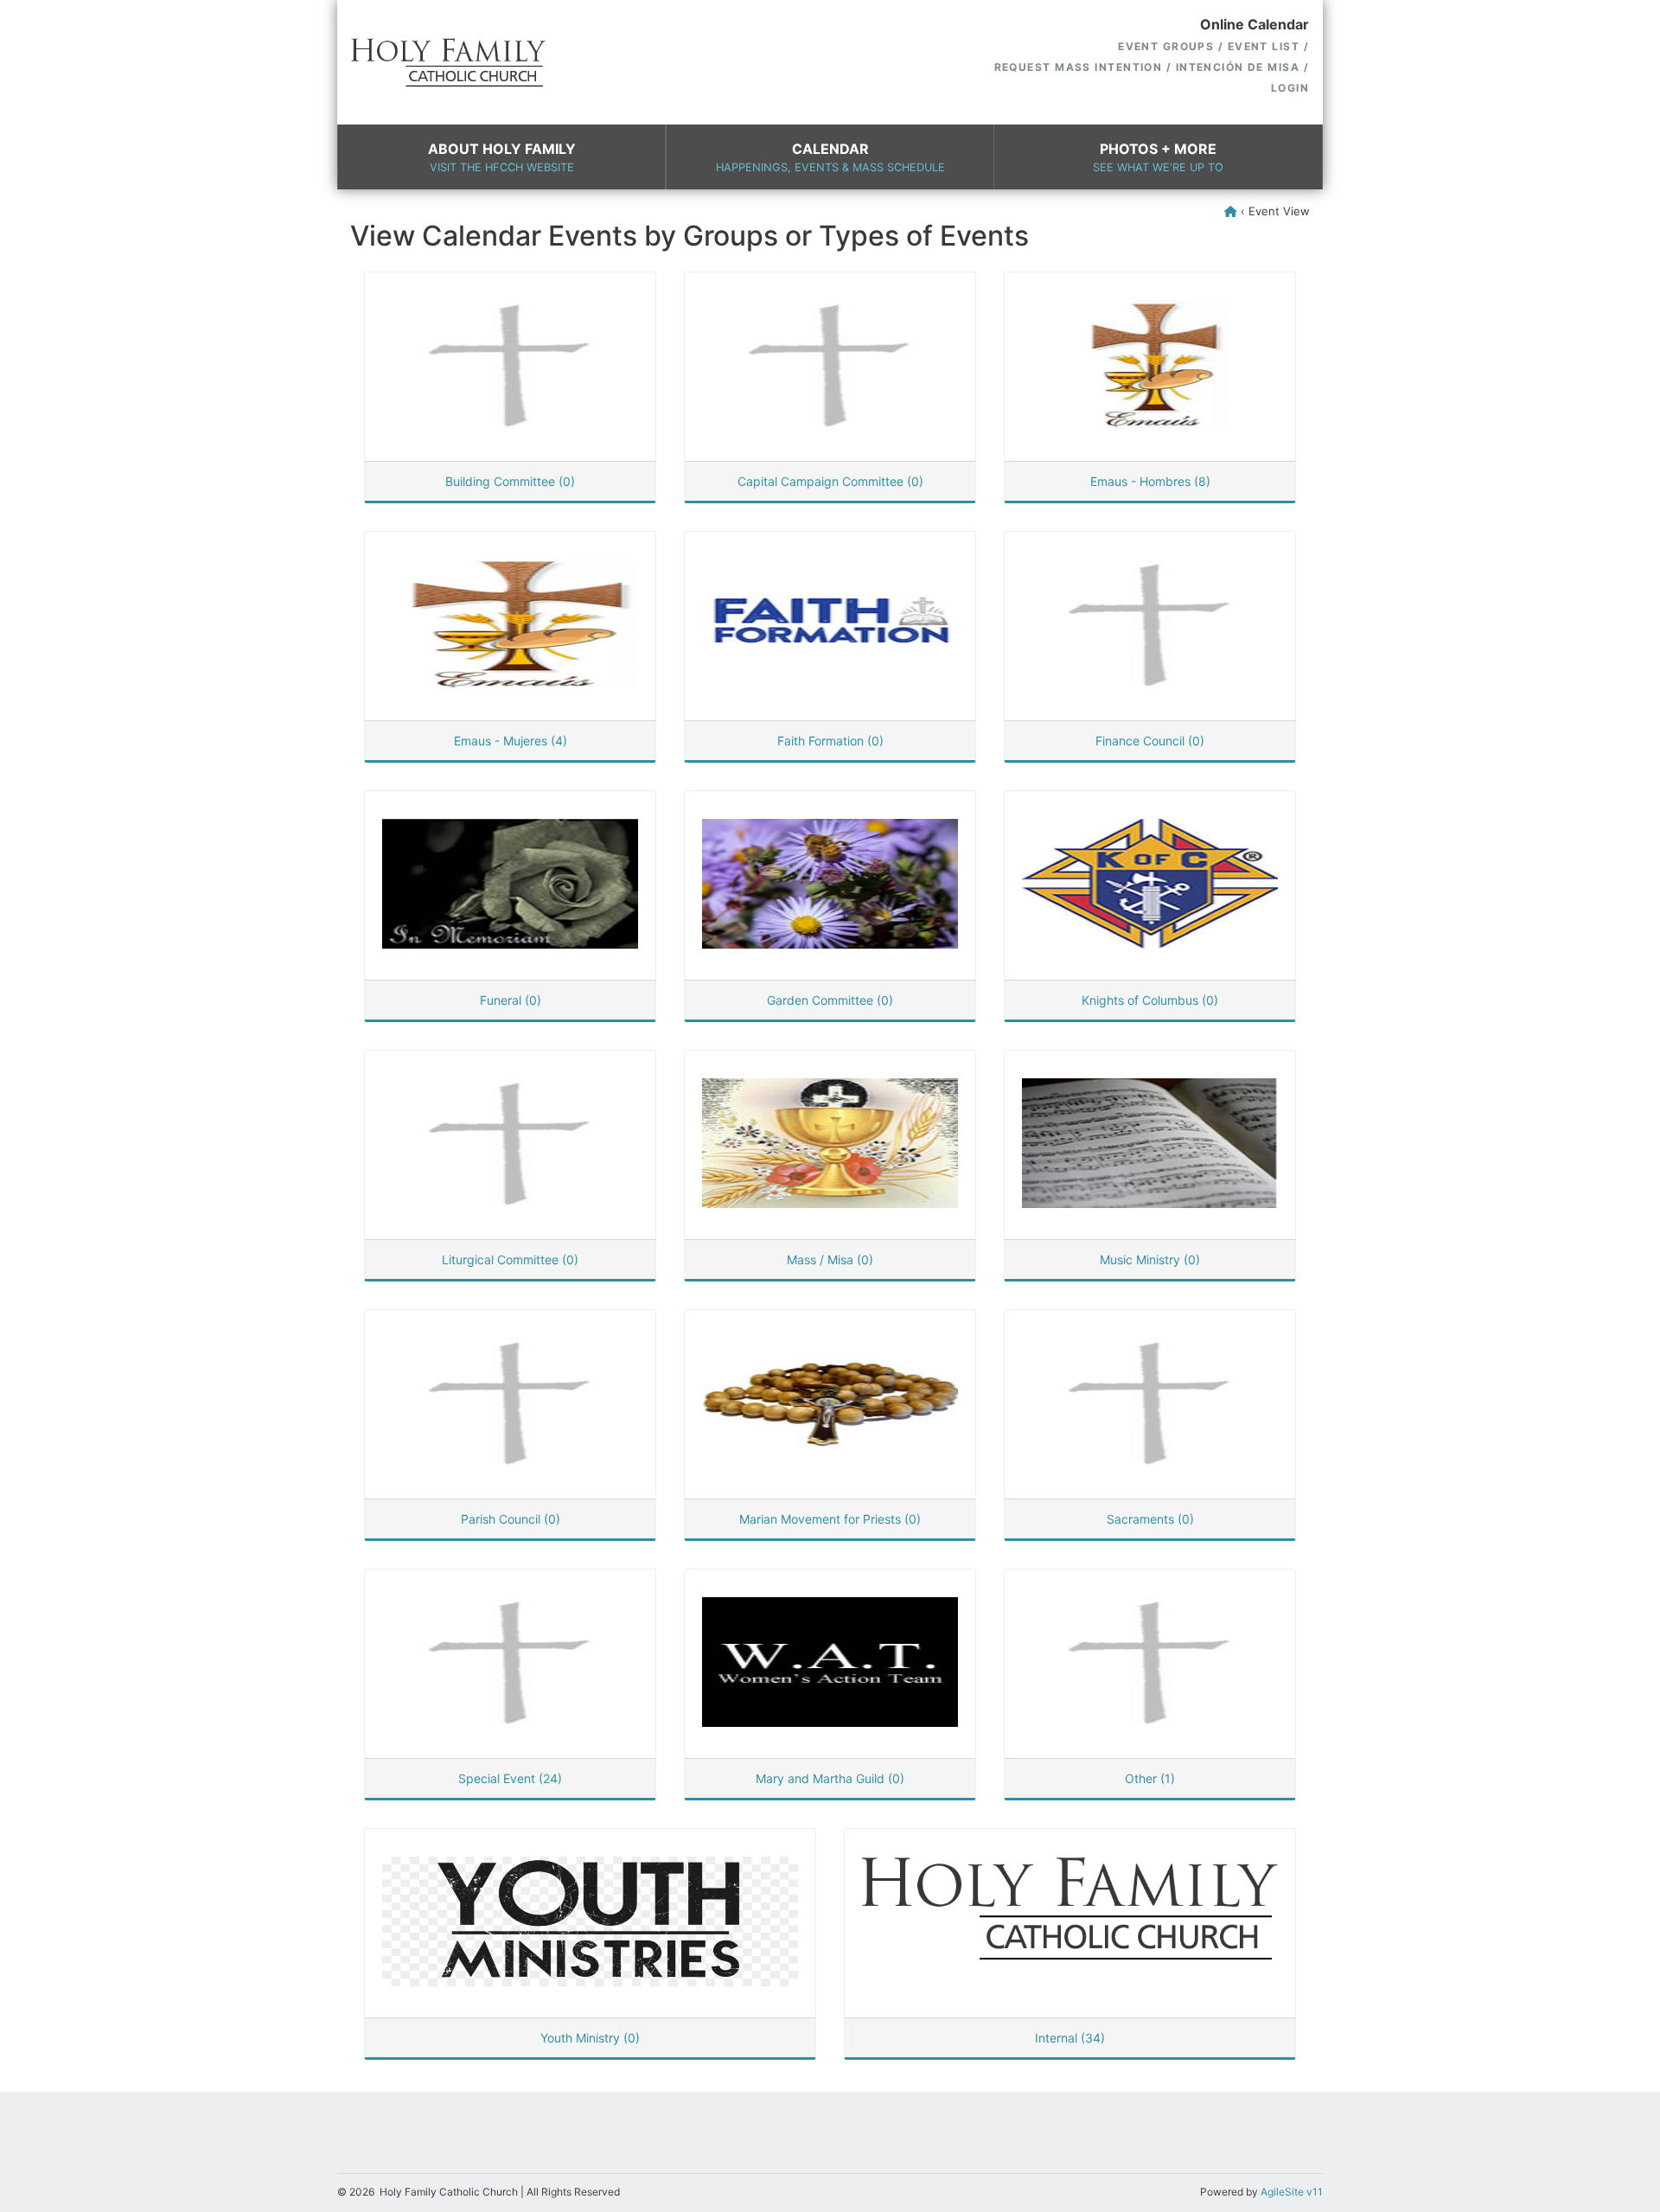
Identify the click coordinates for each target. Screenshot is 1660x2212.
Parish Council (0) (511, 1519)
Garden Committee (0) (830, 1000)
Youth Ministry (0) (590, 2038)
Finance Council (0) (1150, 741)
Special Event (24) (510, 1778)
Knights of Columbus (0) (1150, 1000)
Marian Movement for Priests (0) (830, 1519)
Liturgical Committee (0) (510, 1259)
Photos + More (1158, 157)
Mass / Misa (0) (830, 1259)
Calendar (830, 157)
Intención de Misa (1238, 67)
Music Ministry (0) (1150, 1259)
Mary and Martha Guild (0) (830, 1778)
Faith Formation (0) (830, 741)
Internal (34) (1070, 2038)
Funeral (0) (511, 1000)
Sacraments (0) (1150, 1519)
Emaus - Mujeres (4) (511, 741)
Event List (1264, 46)
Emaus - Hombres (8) (1150, 481)
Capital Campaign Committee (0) (830, 481)
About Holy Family (502, 157)
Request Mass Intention (1079, 67)
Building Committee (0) (510, 481)
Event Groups (1166, 46)
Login (1290, 88)
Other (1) (1150, 1778)
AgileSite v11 (1292, 2192)
